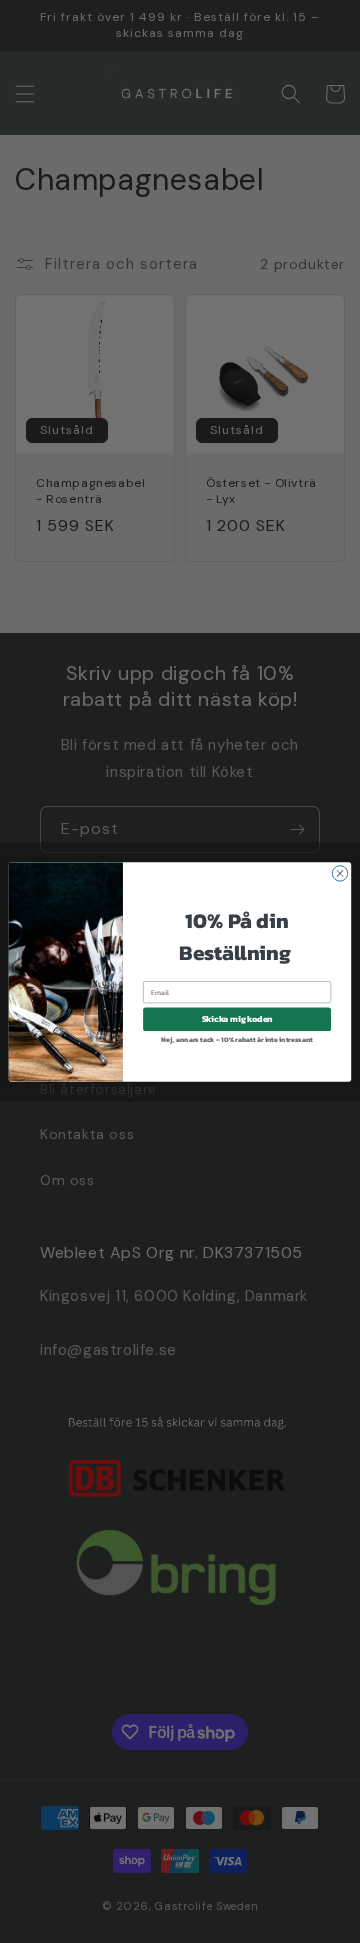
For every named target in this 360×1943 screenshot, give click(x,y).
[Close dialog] (339, 872)
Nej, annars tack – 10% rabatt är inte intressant (236, 1039)
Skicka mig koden (237, 1018)
